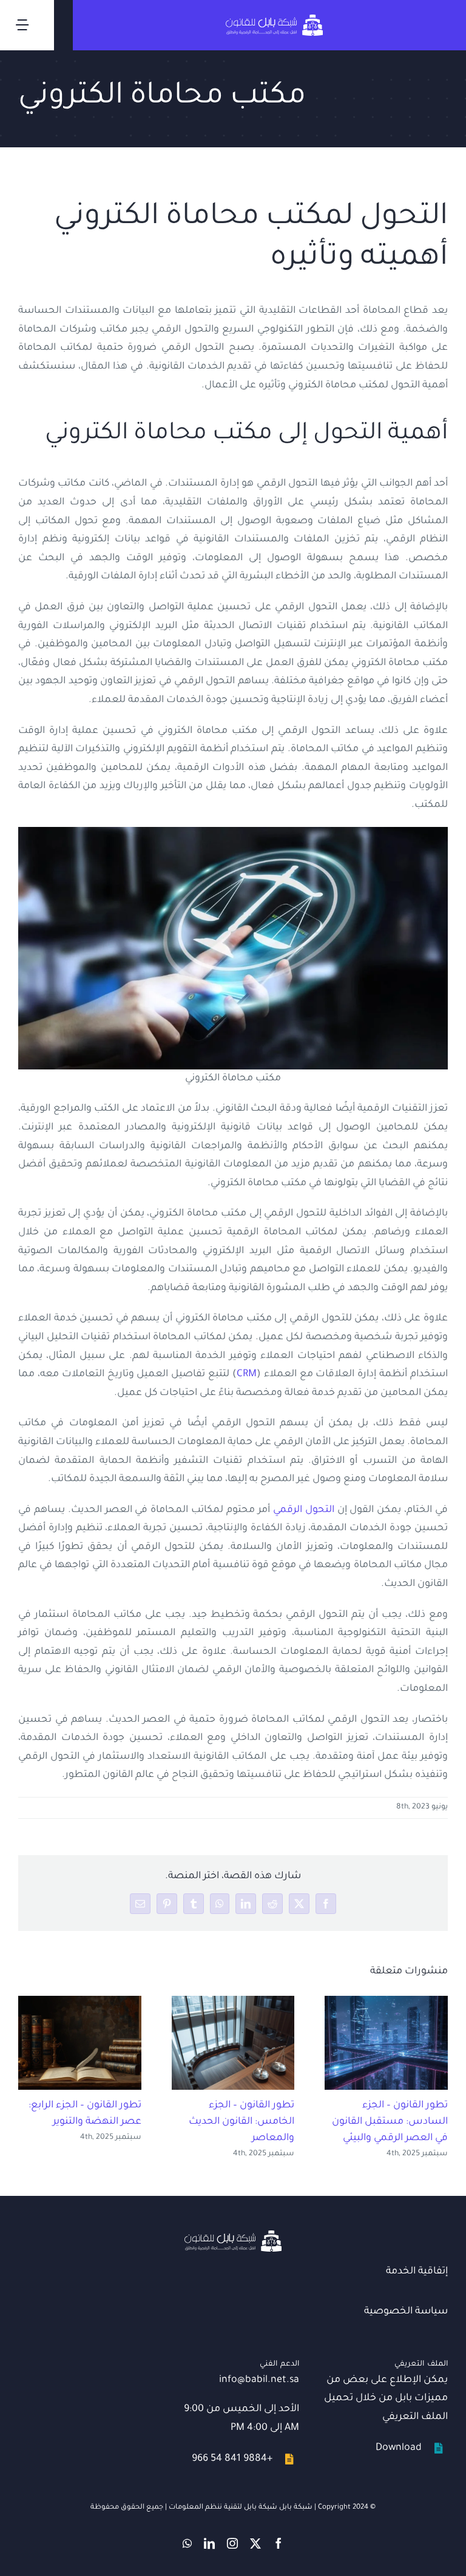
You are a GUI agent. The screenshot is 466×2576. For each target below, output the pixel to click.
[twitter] (255, 2543)
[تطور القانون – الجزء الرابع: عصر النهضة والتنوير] (80, 2043)
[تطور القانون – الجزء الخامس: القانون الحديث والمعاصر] (233, 2043)
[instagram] (232, 2543)
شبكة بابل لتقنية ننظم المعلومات (223, 2508)
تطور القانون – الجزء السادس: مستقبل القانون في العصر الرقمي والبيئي (390, 2122)
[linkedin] (209, 2543)
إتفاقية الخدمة (417, 2272)
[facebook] (279, 2543)
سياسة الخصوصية (406, 2312)
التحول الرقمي (304, 1510)
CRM (247, 1374)
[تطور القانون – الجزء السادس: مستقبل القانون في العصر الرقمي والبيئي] (386, 2043)
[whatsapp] (187, 2543)
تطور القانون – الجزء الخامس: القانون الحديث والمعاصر (241, 2122)
